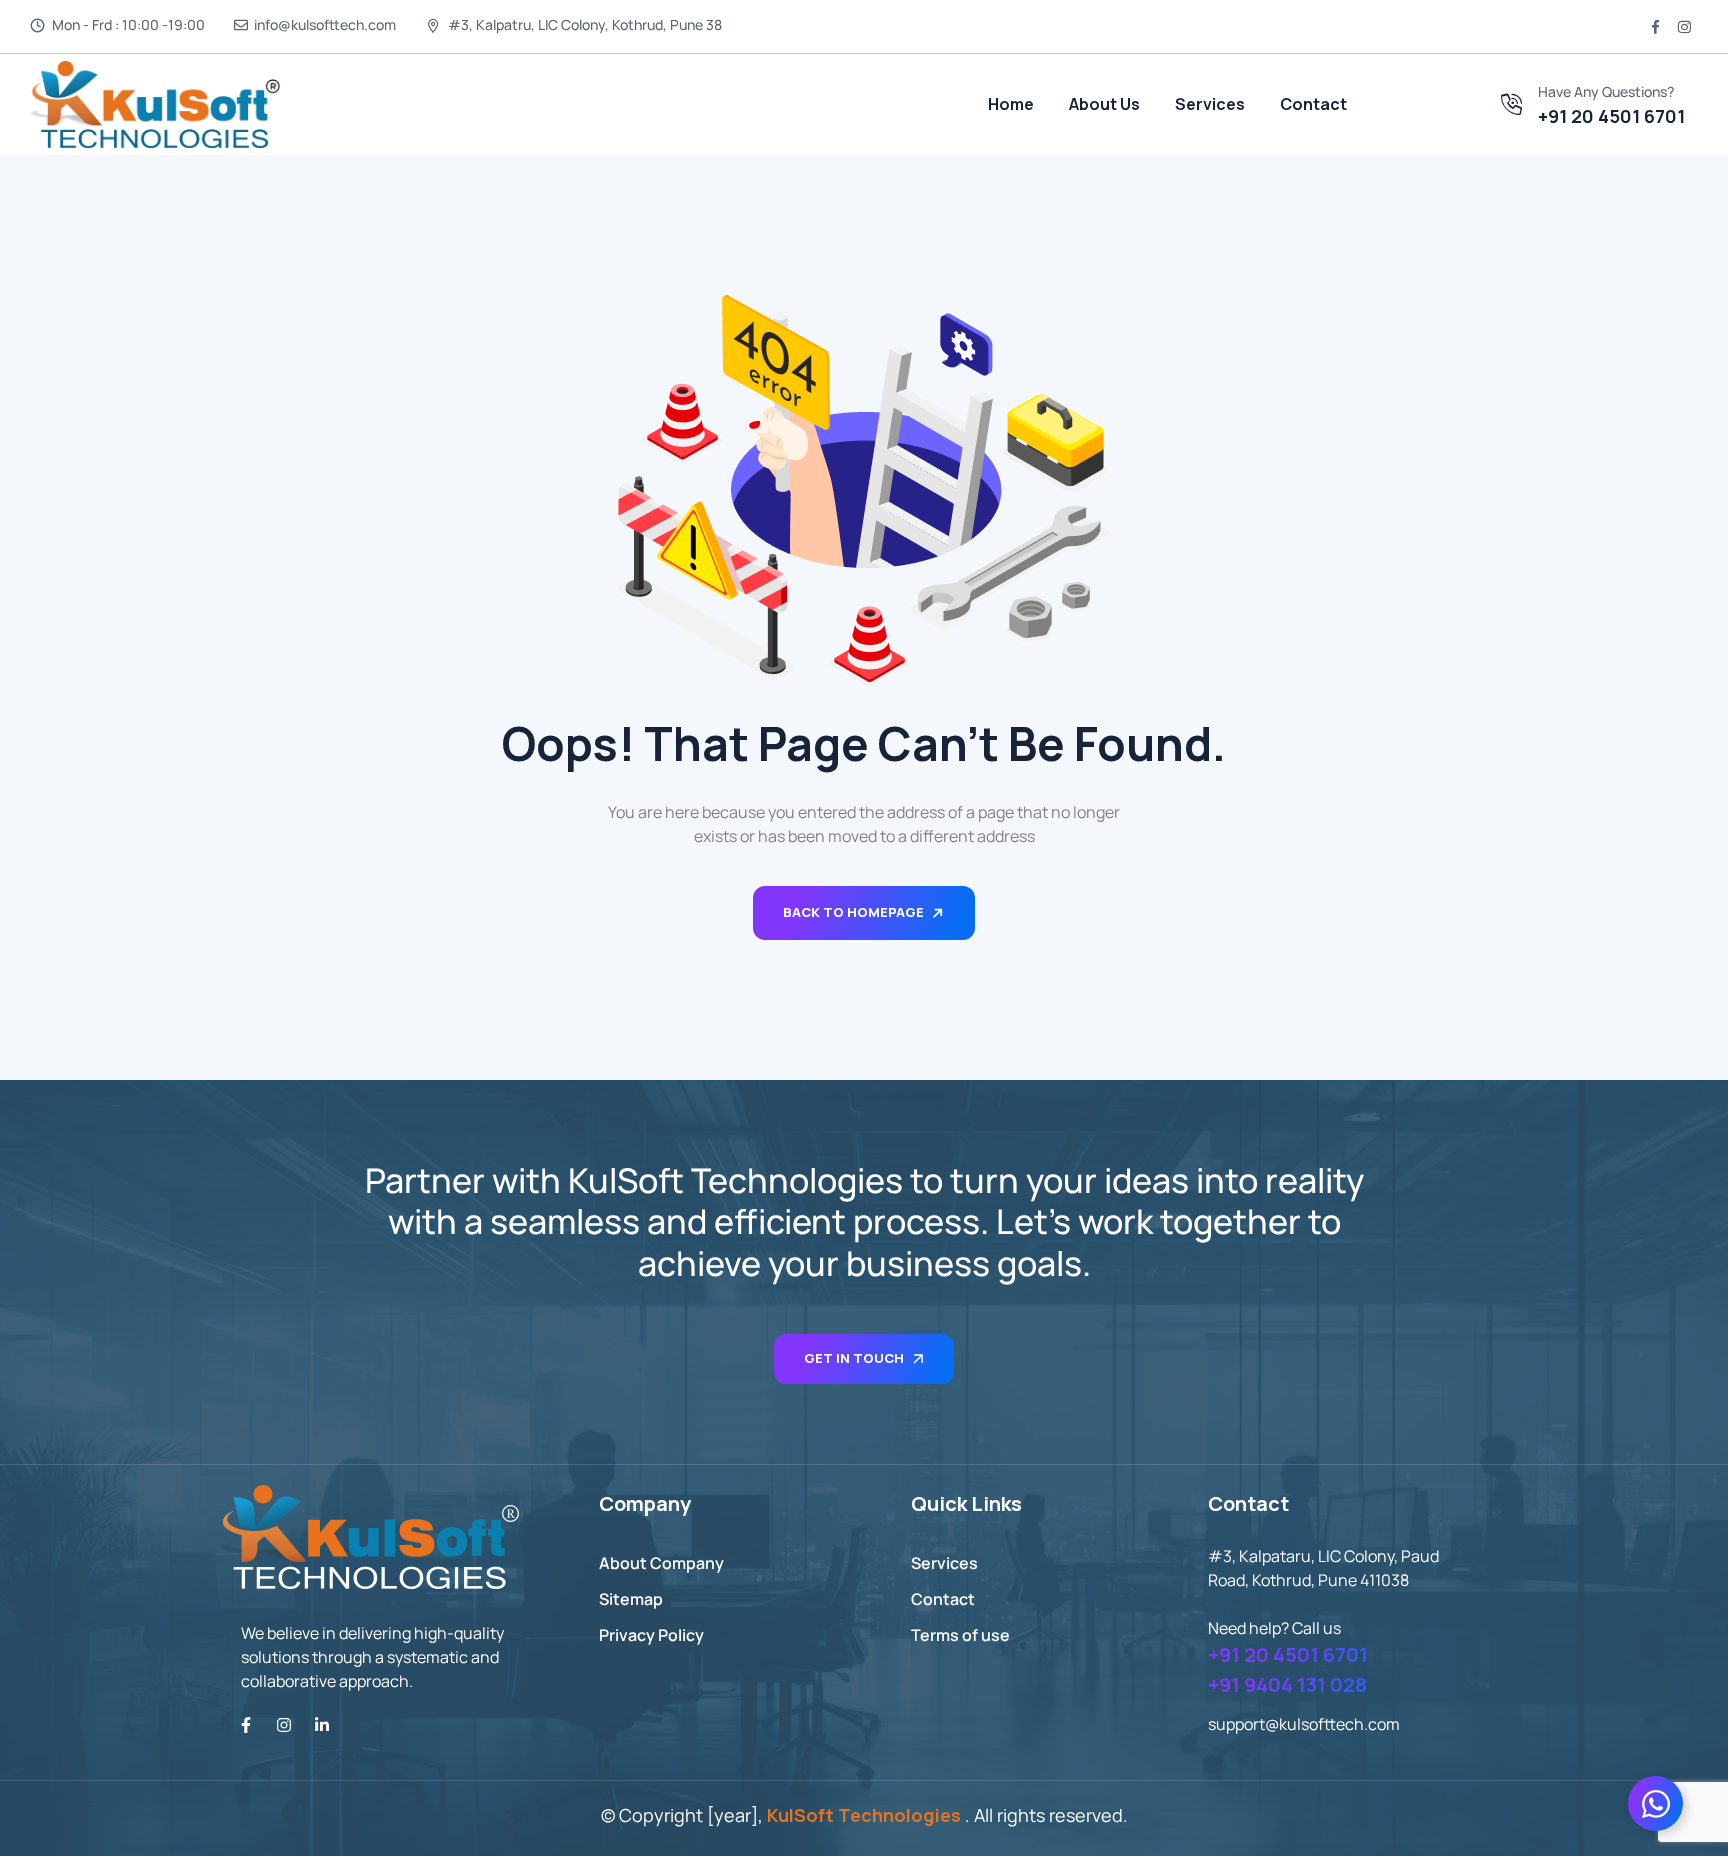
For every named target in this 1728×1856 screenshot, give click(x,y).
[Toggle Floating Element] (1655, 1803)
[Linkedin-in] (322, 1725)
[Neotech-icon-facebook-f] (1656, 27)
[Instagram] (284, 1725)
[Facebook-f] (246, 1725)
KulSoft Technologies (864, 1815)
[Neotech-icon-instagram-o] (1684, 27)
